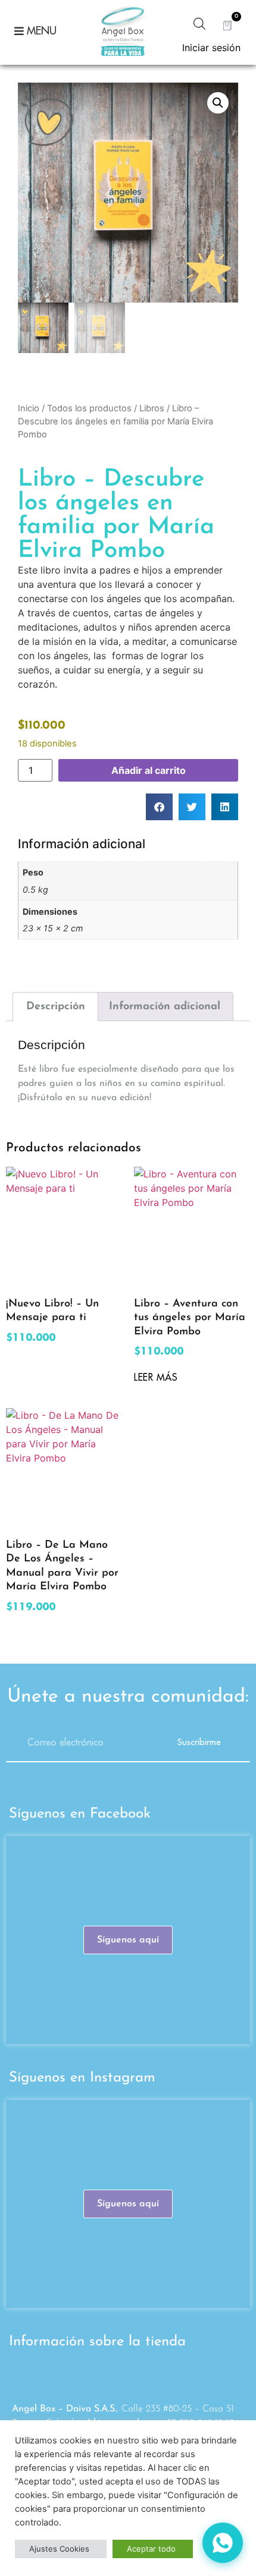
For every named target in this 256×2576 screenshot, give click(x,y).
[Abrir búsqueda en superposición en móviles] (199, 23)
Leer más (156, 1378)
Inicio (29, 408)
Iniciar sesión (211, 48)
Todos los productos (89, 408)
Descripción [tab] (56, 1006)
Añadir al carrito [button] (52, 1357)
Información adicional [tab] (165, 1006)
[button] (218, 103)
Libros (152, 408)
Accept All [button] (153, 2549)
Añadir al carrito (149, 770)
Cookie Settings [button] (61, 2549)
